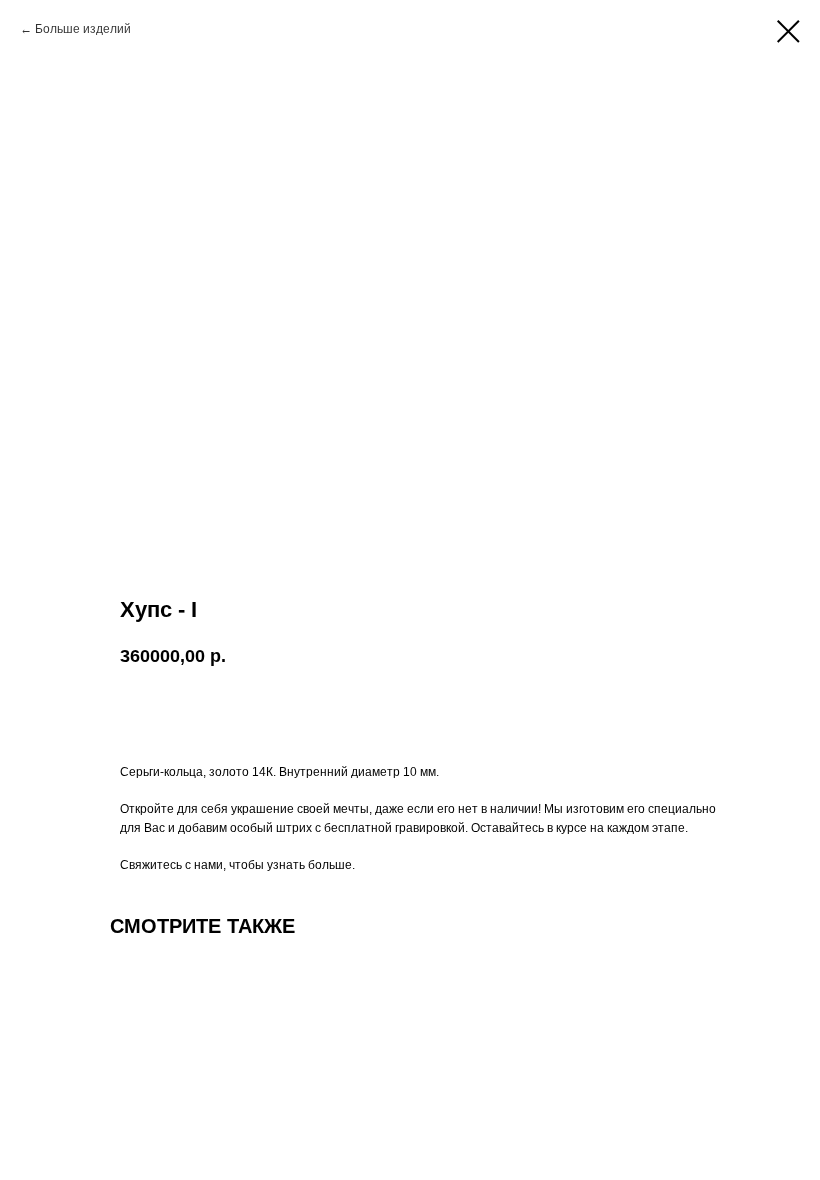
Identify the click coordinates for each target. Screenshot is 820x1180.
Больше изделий (83, 29)
